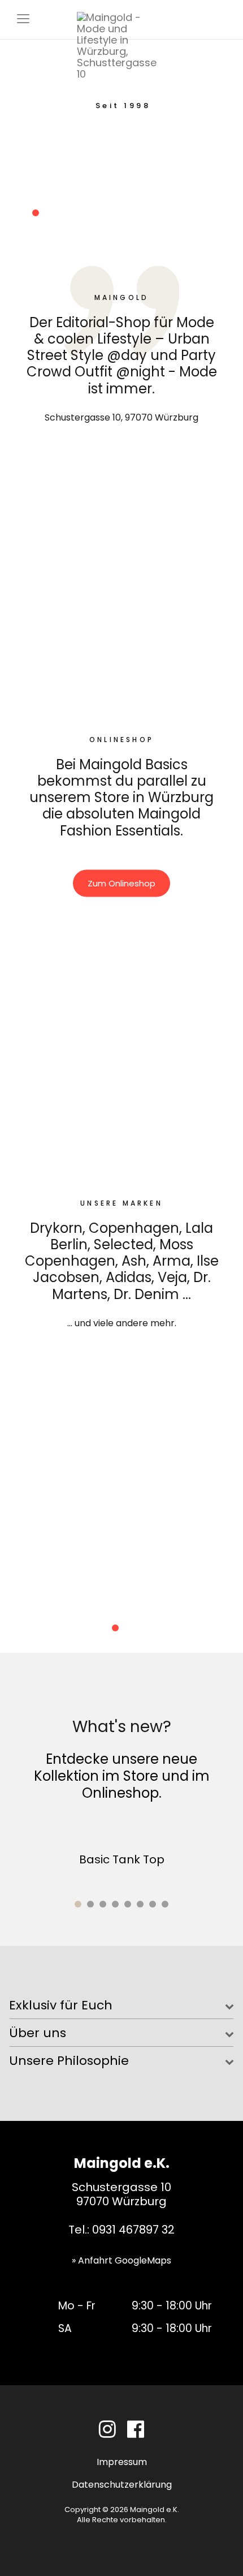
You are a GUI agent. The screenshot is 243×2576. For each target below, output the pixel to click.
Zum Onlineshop (121, 883)
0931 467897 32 (133, 2230)
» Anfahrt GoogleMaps (121, 2260)
